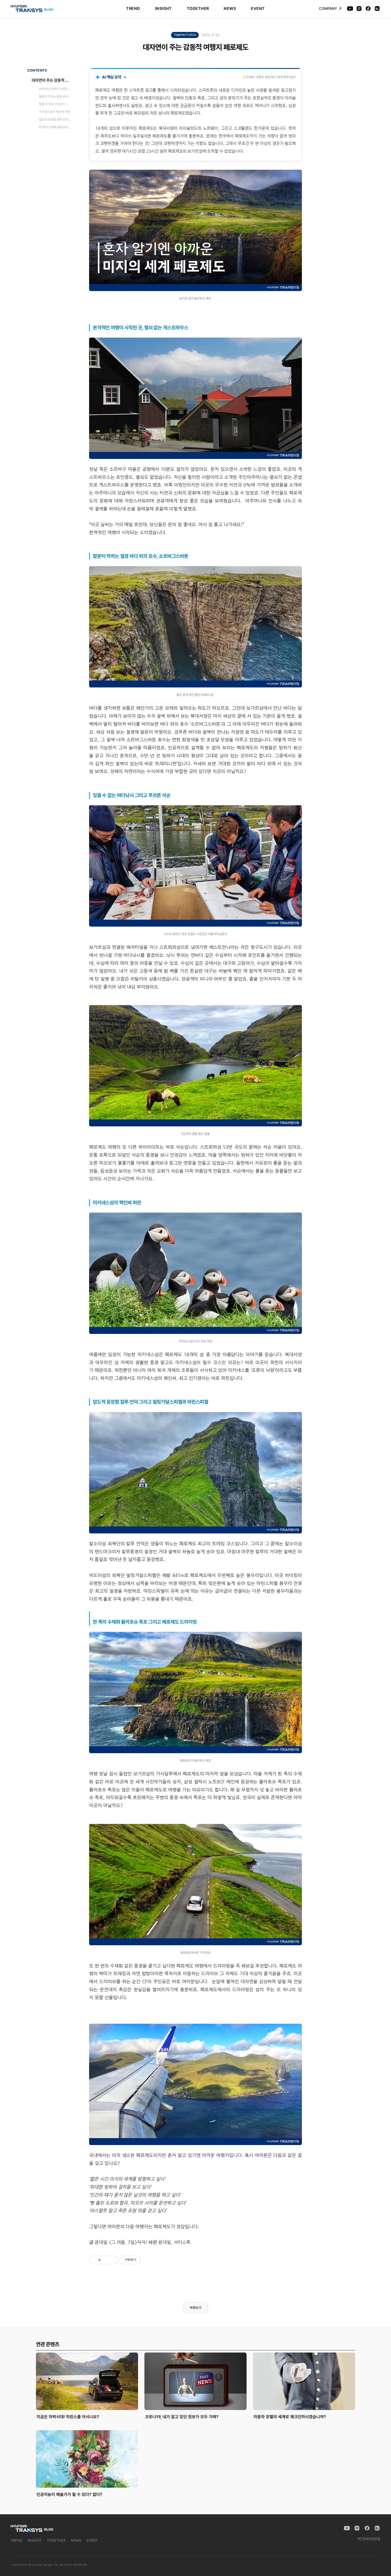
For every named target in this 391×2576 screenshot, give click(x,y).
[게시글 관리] (112, 2260)
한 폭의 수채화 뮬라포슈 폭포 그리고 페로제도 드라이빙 (56, 127)
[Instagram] (359, 9)
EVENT (258, 9)
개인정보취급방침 (369, 2539)
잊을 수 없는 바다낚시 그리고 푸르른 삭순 (56, 104)
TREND (133, 9)
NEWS (230, 9)
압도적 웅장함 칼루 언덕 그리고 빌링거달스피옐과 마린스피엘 (56, 119)
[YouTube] (350, 9)
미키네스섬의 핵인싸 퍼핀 (55, 112)
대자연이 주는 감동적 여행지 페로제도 (52, 80)
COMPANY (328, 9)
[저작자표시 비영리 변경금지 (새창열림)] (148, 2260)
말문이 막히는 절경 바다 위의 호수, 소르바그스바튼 (56, 97)
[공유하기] (105, 2260)
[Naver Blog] (377, 9)
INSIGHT (163, 9)
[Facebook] (368, 9)
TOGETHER (198, 9)
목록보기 (195, 2308)
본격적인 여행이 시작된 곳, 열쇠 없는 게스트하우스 (56, 89)
